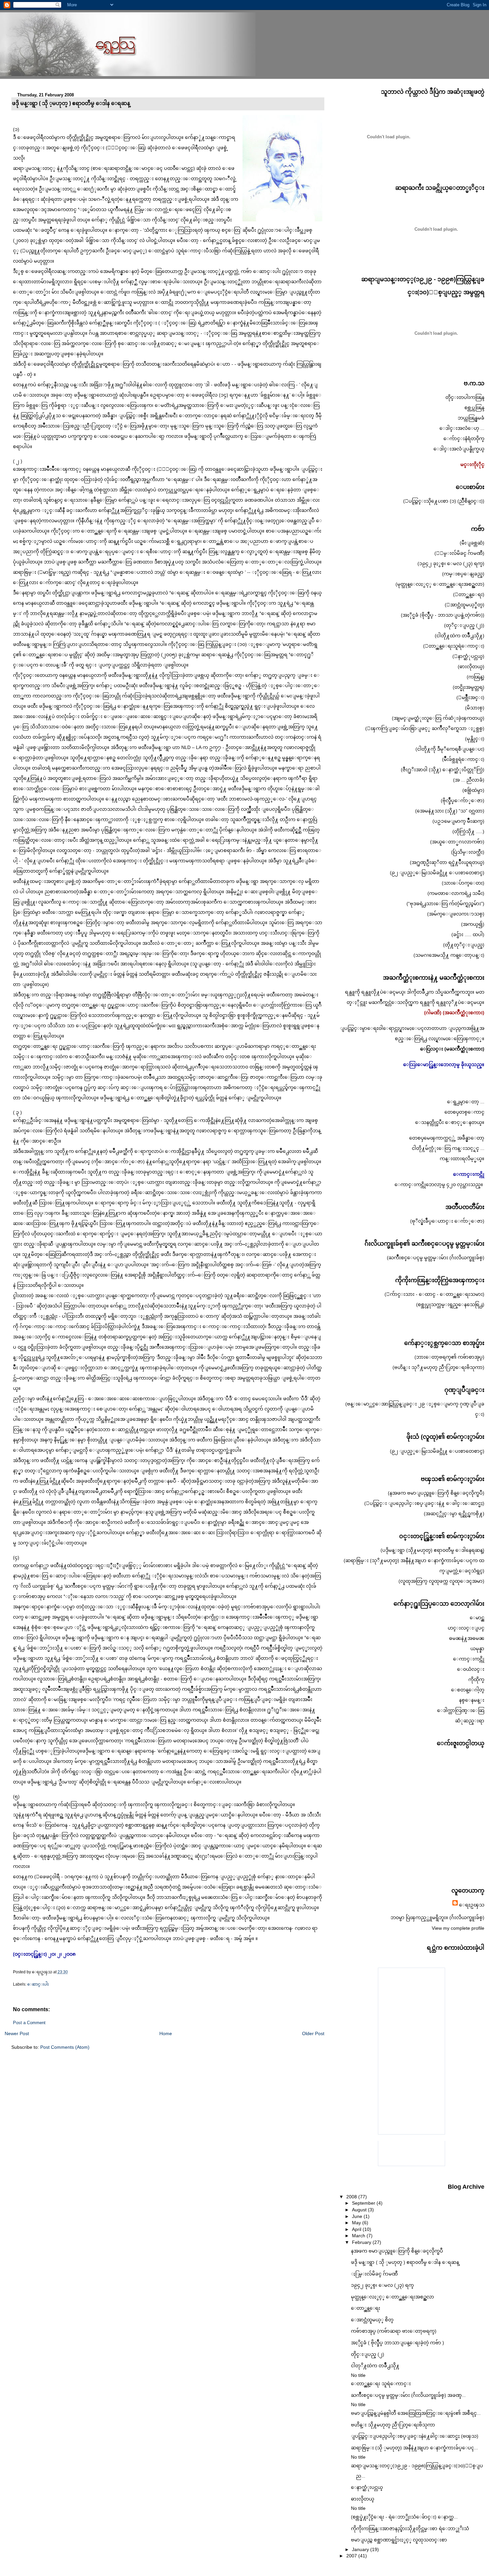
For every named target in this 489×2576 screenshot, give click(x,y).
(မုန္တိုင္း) (475, 739)
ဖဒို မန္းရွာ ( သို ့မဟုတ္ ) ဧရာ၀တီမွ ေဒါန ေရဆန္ (71, 103)
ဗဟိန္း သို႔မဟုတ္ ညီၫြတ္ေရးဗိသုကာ (393, 2425)
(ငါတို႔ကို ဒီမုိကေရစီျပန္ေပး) (450, 749)
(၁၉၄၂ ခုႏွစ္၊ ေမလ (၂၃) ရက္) (451, 563)
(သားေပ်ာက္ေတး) (463, 883)
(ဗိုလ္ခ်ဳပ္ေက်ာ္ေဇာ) (463, 800)
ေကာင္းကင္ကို (469, 1659)
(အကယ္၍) (473, 924)
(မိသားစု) (475, 708)
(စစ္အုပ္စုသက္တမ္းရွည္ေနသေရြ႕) (450, 1304)
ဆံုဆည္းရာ (470, 1721)
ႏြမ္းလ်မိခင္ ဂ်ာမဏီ (374, 2274)
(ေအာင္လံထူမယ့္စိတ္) (465, 605)
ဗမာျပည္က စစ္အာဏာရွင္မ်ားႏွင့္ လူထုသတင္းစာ (399, 2540)
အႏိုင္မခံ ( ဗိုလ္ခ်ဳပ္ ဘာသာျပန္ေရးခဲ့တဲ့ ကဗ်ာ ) (398, 2343)
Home (166, 2033)
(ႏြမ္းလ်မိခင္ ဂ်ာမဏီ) (459, 553)
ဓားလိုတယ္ (363, 2499)
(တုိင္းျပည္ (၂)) (464, 625)
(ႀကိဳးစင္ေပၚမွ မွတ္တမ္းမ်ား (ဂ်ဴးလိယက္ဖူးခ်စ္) (436, 1258)
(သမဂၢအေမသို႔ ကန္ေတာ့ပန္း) (449, 955)
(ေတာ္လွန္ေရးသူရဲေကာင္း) (454, 646)
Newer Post (17, 2033)
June (358, 2216)
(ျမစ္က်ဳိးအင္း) (470, 697)
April (357, 2229)
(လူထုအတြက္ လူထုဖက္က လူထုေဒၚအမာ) (441, 1581)
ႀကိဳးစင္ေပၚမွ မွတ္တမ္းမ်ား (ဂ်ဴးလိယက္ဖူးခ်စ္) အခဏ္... (408, 2395)
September (364, 2203)
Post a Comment (29, 2023)
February (362, 2242)
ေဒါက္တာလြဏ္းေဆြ (461, 1710)
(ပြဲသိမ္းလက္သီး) (468, 852)
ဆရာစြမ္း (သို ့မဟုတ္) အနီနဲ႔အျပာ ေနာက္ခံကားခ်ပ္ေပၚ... (414, 2448)
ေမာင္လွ (477, 1618)
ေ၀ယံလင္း (471, 1669)
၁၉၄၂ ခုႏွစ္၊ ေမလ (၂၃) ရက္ (382, 2285)
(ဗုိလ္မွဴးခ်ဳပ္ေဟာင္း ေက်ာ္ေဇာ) (447, 1221)
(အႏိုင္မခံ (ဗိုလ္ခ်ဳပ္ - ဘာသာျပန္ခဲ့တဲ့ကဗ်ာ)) (443, 615)
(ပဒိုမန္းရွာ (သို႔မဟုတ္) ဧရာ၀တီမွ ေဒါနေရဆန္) (432, 1550)
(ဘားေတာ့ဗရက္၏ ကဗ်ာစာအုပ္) (449, 1357)
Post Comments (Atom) (65, 2047)
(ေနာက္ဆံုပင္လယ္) (468, 656)
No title (358, 2375)
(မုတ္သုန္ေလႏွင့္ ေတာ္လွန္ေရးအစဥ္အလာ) (440, 584)
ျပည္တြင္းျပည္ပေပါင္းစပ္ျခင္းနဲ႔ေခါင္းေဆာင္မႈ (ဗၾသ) (415, 2436)
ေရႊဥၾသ (472, 1905)
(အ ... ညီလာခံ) (469, 780)
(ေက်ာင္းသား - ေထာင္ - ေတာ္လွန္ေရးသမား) (434, 1294)
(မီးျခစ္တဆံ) (472, 543)
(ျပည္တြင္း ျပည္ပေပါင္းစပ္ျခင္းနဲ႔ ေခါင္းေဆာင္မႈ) (424, 1503)
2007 (352, 2556)
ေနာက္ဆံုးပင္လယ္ (367, 2487)
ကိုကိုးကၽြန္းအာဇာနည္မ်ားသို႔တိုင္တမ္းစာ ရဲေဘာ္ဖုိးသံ (410, 2528)
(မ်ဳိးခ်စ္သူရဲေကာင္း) (463, 759)
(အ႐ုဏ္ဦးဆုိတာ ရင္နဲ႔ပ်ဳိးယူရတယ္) (447, 862)
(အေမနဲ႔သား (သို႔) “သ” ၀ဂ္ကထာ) (450, 811)
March (359, 2236)
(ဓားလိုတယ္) (471, 667)
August (360, 2210)
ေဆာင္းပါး (38, 1984)
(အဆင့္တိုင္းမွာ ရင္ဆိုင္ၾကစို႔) (454, 1514)
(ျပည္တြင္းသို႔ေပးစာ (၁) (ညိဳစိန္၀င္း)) (444, 501)
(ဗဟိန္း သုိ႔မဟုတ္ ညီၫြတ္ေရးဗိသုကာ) (438, 1367)
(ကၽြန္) (476, 677)
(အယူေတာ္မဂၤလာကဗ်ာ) (457, 842)
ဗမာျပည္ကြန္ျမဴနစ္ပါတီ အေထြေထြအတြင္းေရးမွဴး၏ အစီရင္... (416, 2413)
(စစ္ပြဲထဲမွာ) (473, 790)
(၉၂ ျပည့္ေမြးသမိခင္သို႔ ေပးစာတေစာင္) (437, 873)
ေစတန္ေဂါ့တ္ (468, 1690)
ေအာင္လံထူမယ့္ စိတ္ (372, 2320)
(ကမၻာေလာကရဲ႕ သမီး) (456, 893)
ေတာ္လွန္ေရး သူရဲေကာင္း (381, 2384)
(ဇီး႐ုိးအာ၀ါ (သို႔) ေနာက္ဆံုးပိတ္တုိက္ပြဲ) (443, 770)
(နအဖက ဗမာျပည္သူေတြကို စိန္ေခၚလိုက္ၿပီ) (436, 1493)
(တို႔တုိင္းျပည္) (464, 945)
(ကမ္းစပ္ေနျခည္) (463, 574)
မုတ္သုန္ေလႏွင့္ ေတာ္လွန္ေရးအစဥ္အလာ (393, 2297)
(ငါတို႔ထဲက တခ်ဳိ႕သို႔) (460, 636)
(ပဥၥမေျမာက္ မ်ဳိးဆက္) (458, 821)
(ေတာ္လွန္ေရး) (469, 594)
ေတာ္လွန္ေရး (366, 2308)
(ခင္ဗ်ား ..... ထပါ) (468, 934)
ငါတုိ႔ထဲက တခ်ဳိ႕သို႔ (375, 2366)
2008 (352, 2197)
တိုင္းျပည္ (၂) (368, 2354)
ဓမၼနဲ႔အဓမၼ (467, 1638)
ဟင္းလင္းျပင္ (466, 1628)
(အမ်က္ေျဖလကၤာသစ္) (456, 914)
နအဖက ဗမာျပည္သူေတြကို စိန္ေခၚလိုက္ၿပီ (397, 2251)
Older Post (313, 2033)
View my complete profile (458, 1928)
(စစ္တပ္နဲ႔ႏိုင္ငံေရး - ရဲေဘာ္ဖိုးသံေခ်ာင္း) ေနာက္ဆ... (404, 2517)
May (357, 2223)
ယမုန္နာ (477, 1649)
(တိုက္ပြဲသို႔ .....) (468, 831)
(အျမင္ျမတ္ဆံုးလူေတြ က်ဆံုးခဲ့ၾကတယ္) (438, 718)
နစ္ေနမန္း (472, 1700)
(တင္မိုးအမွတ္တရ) (469, 687)
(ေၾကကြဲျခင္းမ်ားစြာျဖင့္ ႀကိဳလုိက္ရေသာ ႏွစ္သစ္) (425, 728)
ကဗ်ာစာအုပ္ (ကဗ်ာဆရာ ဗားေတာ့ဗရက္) (394, 2331)
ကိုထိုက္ (476, 1679)
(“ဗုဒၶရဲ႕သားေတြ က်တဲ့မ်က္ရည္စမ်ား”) (445, 904)
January (361, 2549)
